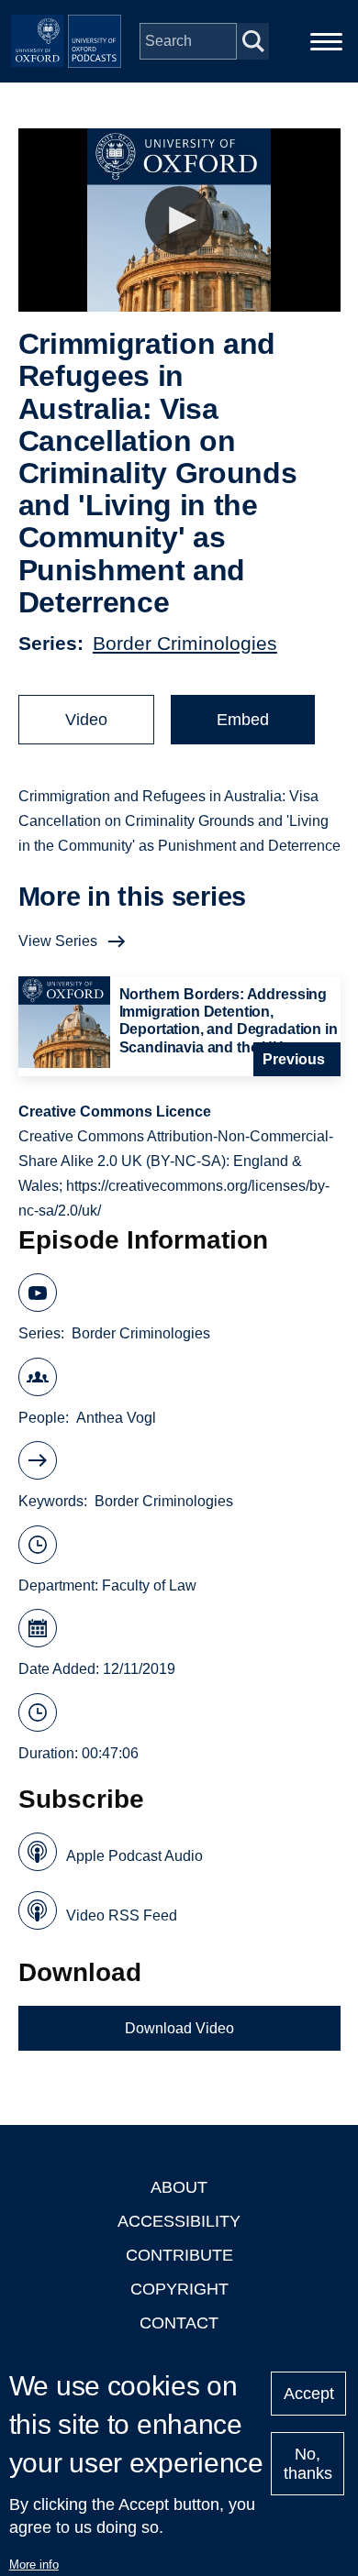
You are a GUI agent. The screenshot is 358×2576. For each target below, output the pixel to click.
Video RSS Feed (122, 1915)
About (179, 2187)
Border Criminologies (185, 643)
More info (34, 2565)
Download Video (179, 2028)
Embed (243, 720)
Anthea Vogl (116, 1418)
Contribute (179, 2255)
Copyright (179, 2289)
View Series (58, 941)
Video (86, 720)
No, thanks (308, 2464)
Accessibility (179, 2221)
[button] (179, 220)
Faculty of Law (149, 1585)
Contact (179, 2323)
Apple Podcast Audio (134, 1856)
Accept (309, 2394)
